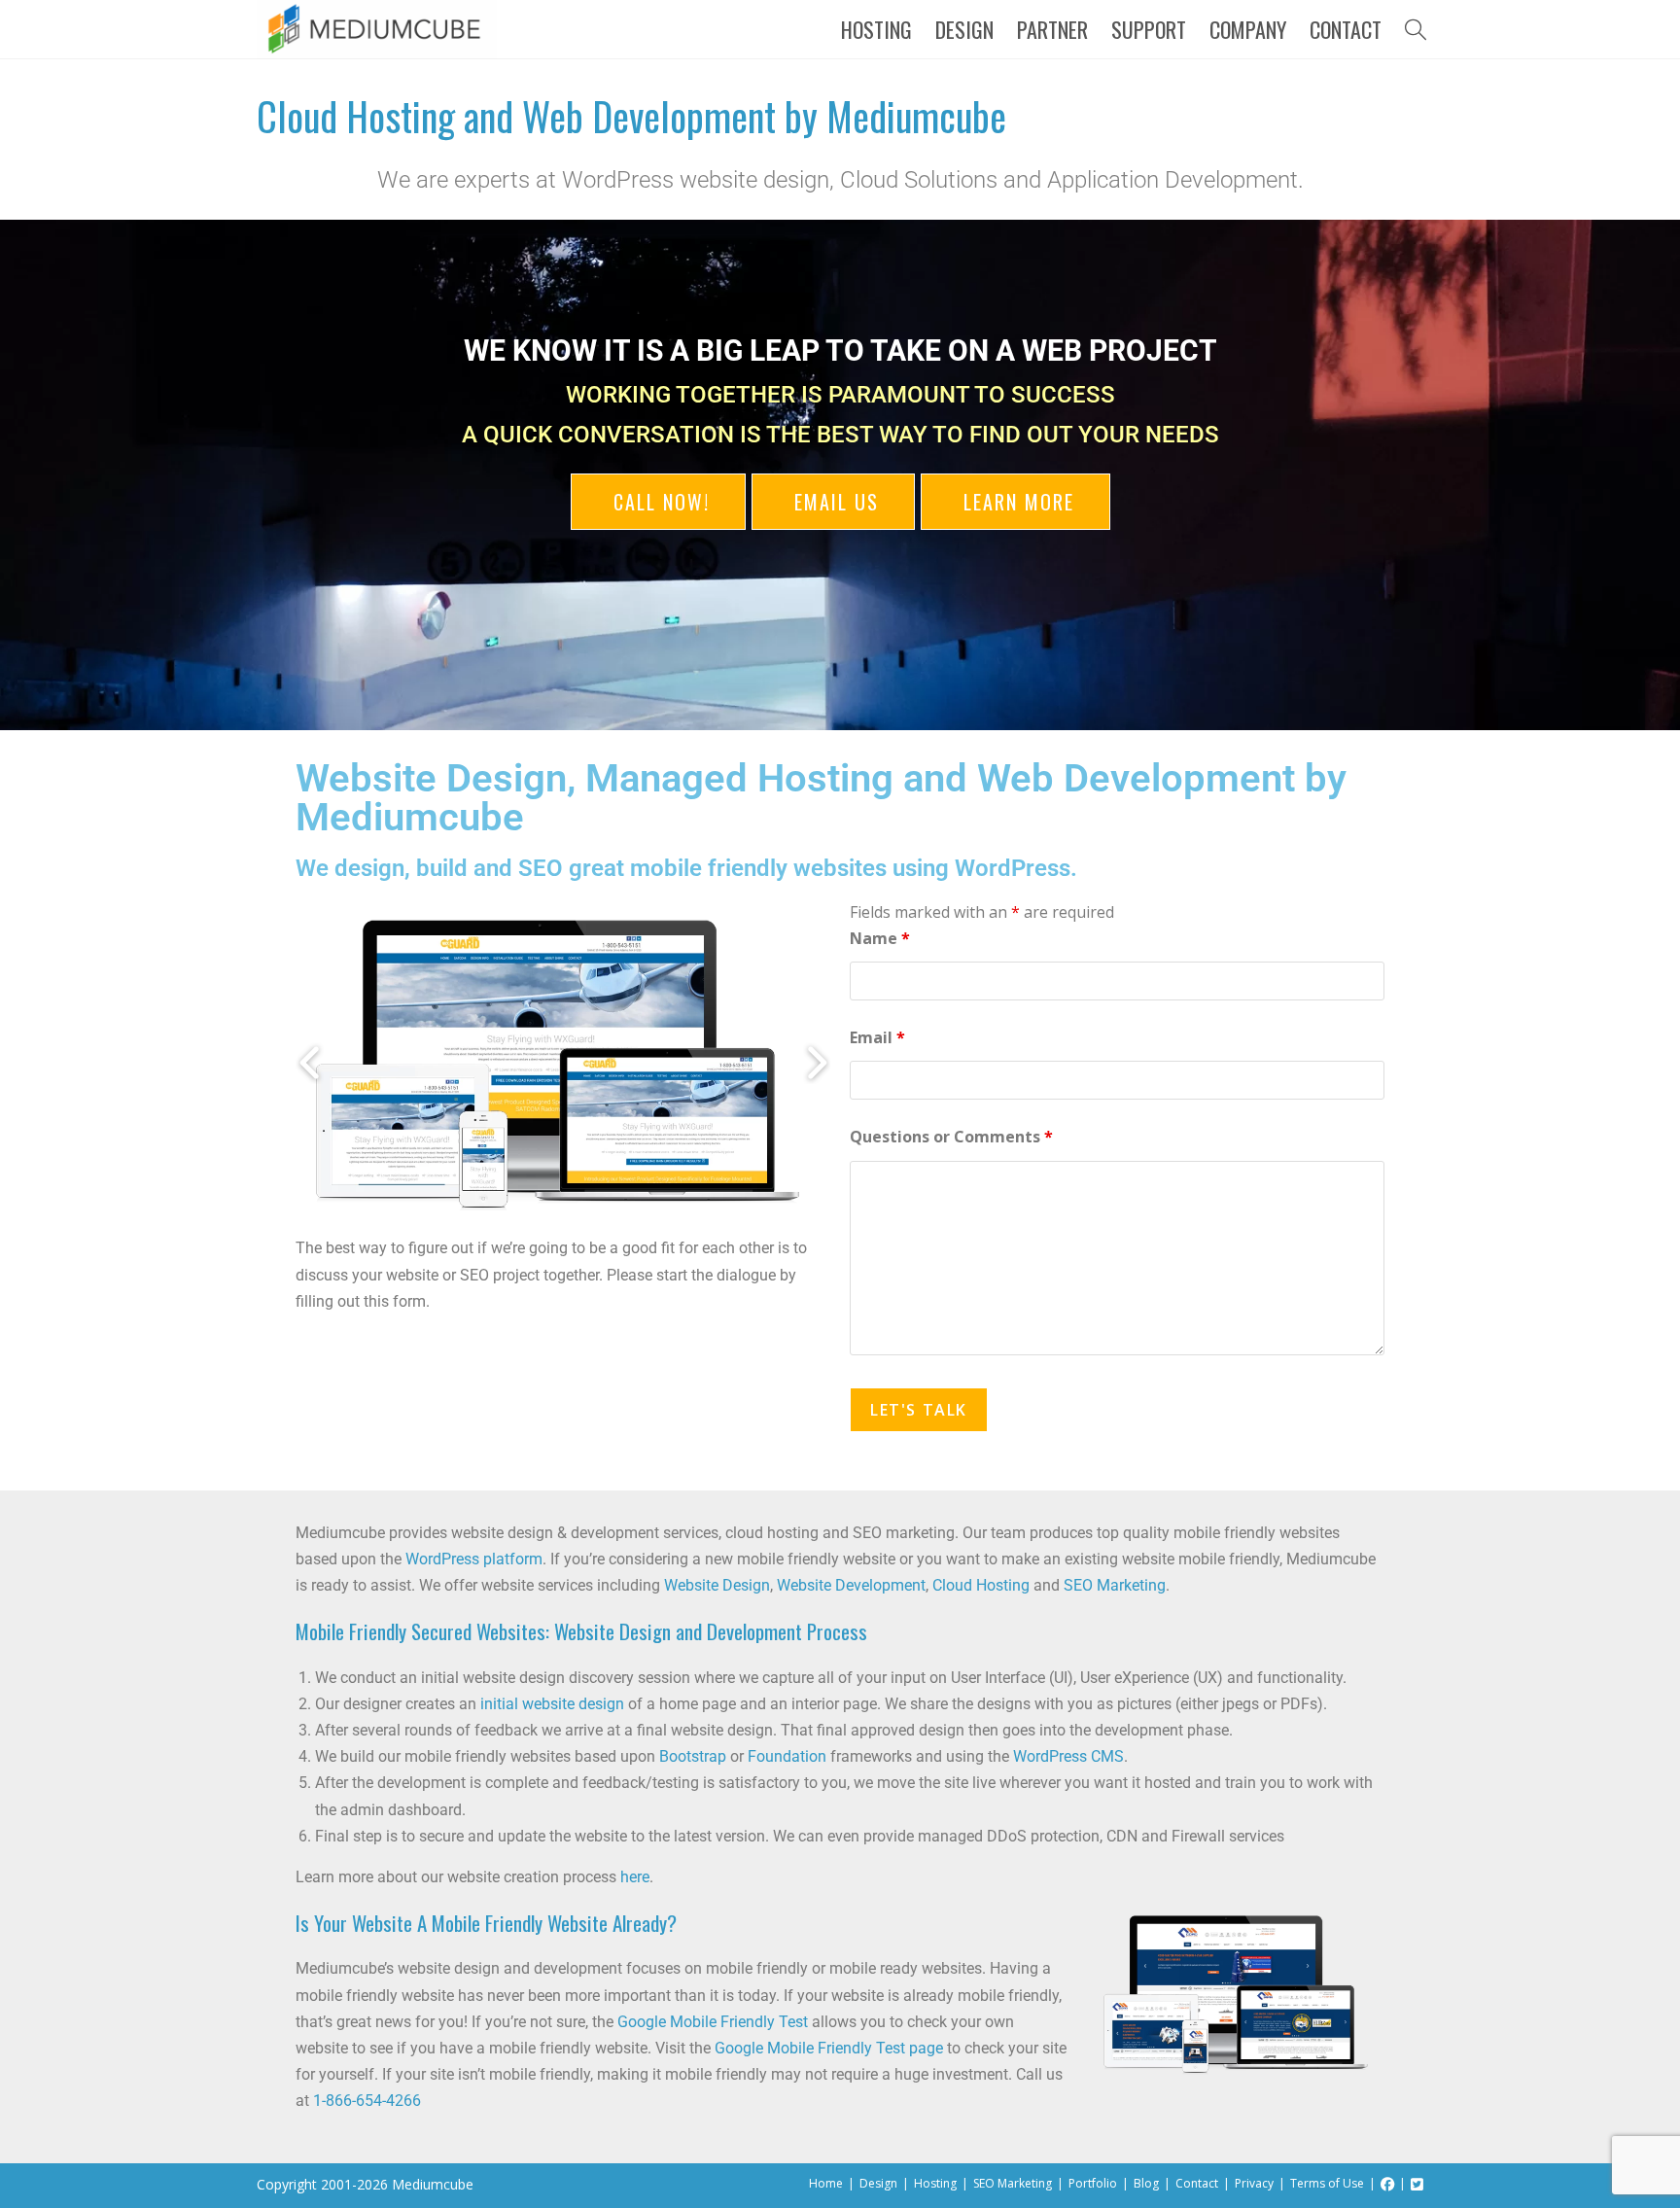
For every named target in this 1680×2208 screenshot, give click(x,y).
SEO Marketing (1115, 1585)
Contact (1197, 2183)
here (635, 1877)
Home (826, 2183)
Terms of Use (1327, 2183)
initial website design (552, 1704)
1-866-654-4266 (367, 2101)
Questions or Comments (951, 1137)
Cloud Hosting (981, 1585)
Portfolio (1093, 2183)
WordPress (1013, 868)
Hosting (935, 2183)
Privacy (1254, 2183)
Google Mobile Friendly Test (713, 2022)
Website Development (851, 1585)
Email (877, 1037)
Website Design (717, 1585)
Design (878, 2183)
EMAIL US (833, 502)
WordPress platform (474, 1559)
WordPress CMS (1068, 1756)
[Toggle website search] (1416, 29)
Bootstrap (693, 1756)
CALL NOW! (658, 502)
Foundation (787, 1756)
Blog (1146, 2183)
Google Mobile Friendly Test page (829, 2048)
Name (880, 938)
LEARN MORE (1015, 502)
